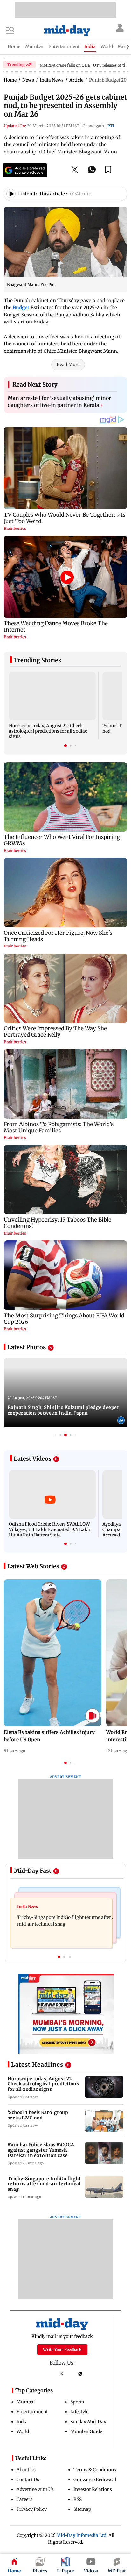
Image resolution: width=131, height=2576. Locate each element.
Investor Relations (93, 2489)
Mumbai (26, 2402)
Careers (24, 2499)
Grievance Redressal (95, 2480)
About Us (26, 2470)
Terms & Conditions (95, 2470)
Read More (68, 365)
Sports (77, 2402)
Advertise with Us (35, 2489)
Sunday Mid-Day (88, 2422)
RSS (78, 2499)
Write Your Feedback (62, 2349)
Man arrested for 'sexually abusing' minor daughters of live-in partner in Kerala (59, 401)
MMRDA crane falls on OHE (65, 65)
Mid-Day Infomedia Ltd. (82, 2535)
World (23, 2431)
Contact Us (28, 2480)
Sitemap (82, 2509)
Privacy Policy (32, 2509)
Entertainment (32, 2412)
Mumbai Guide (86, 2431)
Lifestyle (79, 2412)
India (22, 2422)
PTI (111, 126)
